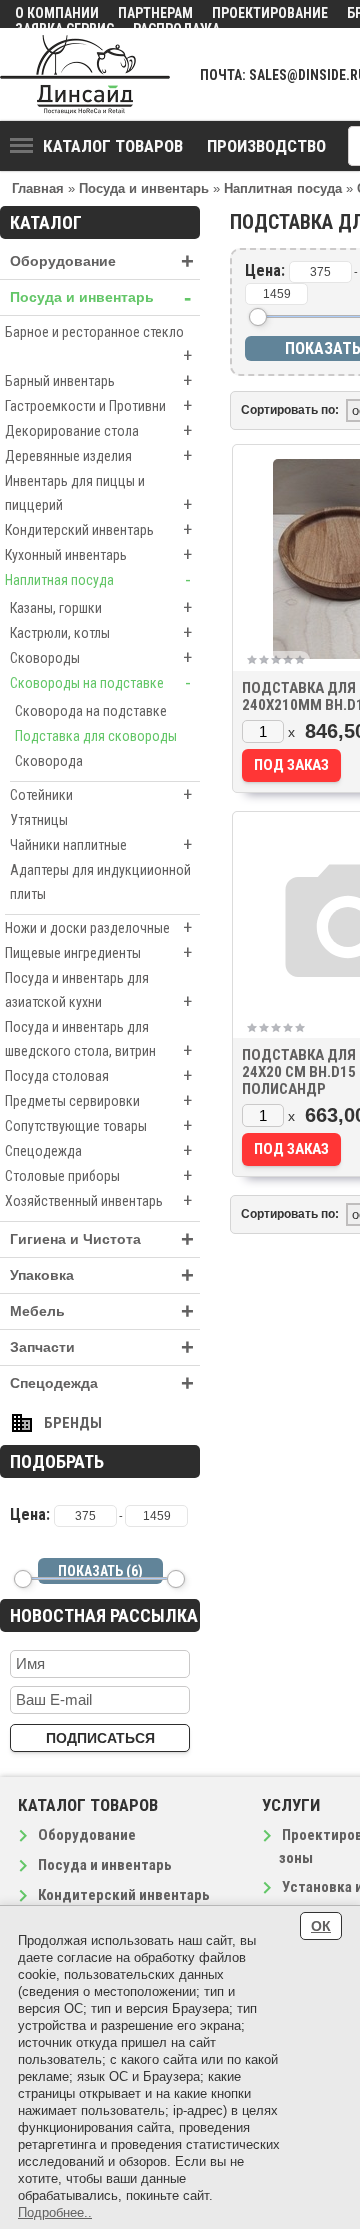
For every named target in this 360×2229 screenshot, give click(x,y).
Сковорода (49, 761)
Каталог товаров (113, 146)
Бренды (73, 1423)
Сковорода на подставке (91, 711)
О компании (57, 13)
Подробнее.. (55, 2212)
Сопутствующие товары (98, 1125)
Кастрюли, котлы (101, 632)
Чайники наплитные (101, 844)
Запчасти (102, 1347)
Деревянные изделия (98, 455)
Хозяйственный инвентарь (98, 1200)
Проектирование (270, 13)
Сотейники (101, 794)
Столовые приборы (98, 1175)
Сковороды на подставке (100, 682)
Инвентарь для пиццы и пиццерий (98, 494)
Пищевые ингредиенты (98, 952)
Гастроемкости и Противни (98, 405)
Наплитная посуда (98, 579)
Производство (266, 146)
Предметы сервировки (98, 1100)
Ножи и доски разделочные (98, 927)
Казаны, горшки (101, 607)
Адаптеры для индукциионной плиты (100, 882)
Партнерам (155, 13)
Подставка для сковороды (96, 736)
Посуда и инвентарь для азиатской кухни (98, 991)
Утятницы (39, 820)
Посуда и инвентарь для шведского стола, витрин (98, 1040)
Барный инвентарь (98, 380)
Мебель (102, 1311)
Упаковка (102, 1275)
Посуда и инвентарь (100, 297)
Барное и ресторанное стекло (98, 345)
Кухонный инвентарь (98, 554)
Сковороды (101, 657)
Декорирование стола (98, 430)
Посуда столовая (98, 1075)
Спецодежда (98, 1150)
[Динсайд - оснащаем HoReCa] (85, 74)
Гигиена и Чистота (102, 1239)
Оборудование (102, 261)
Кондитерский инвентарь (98, 529)
